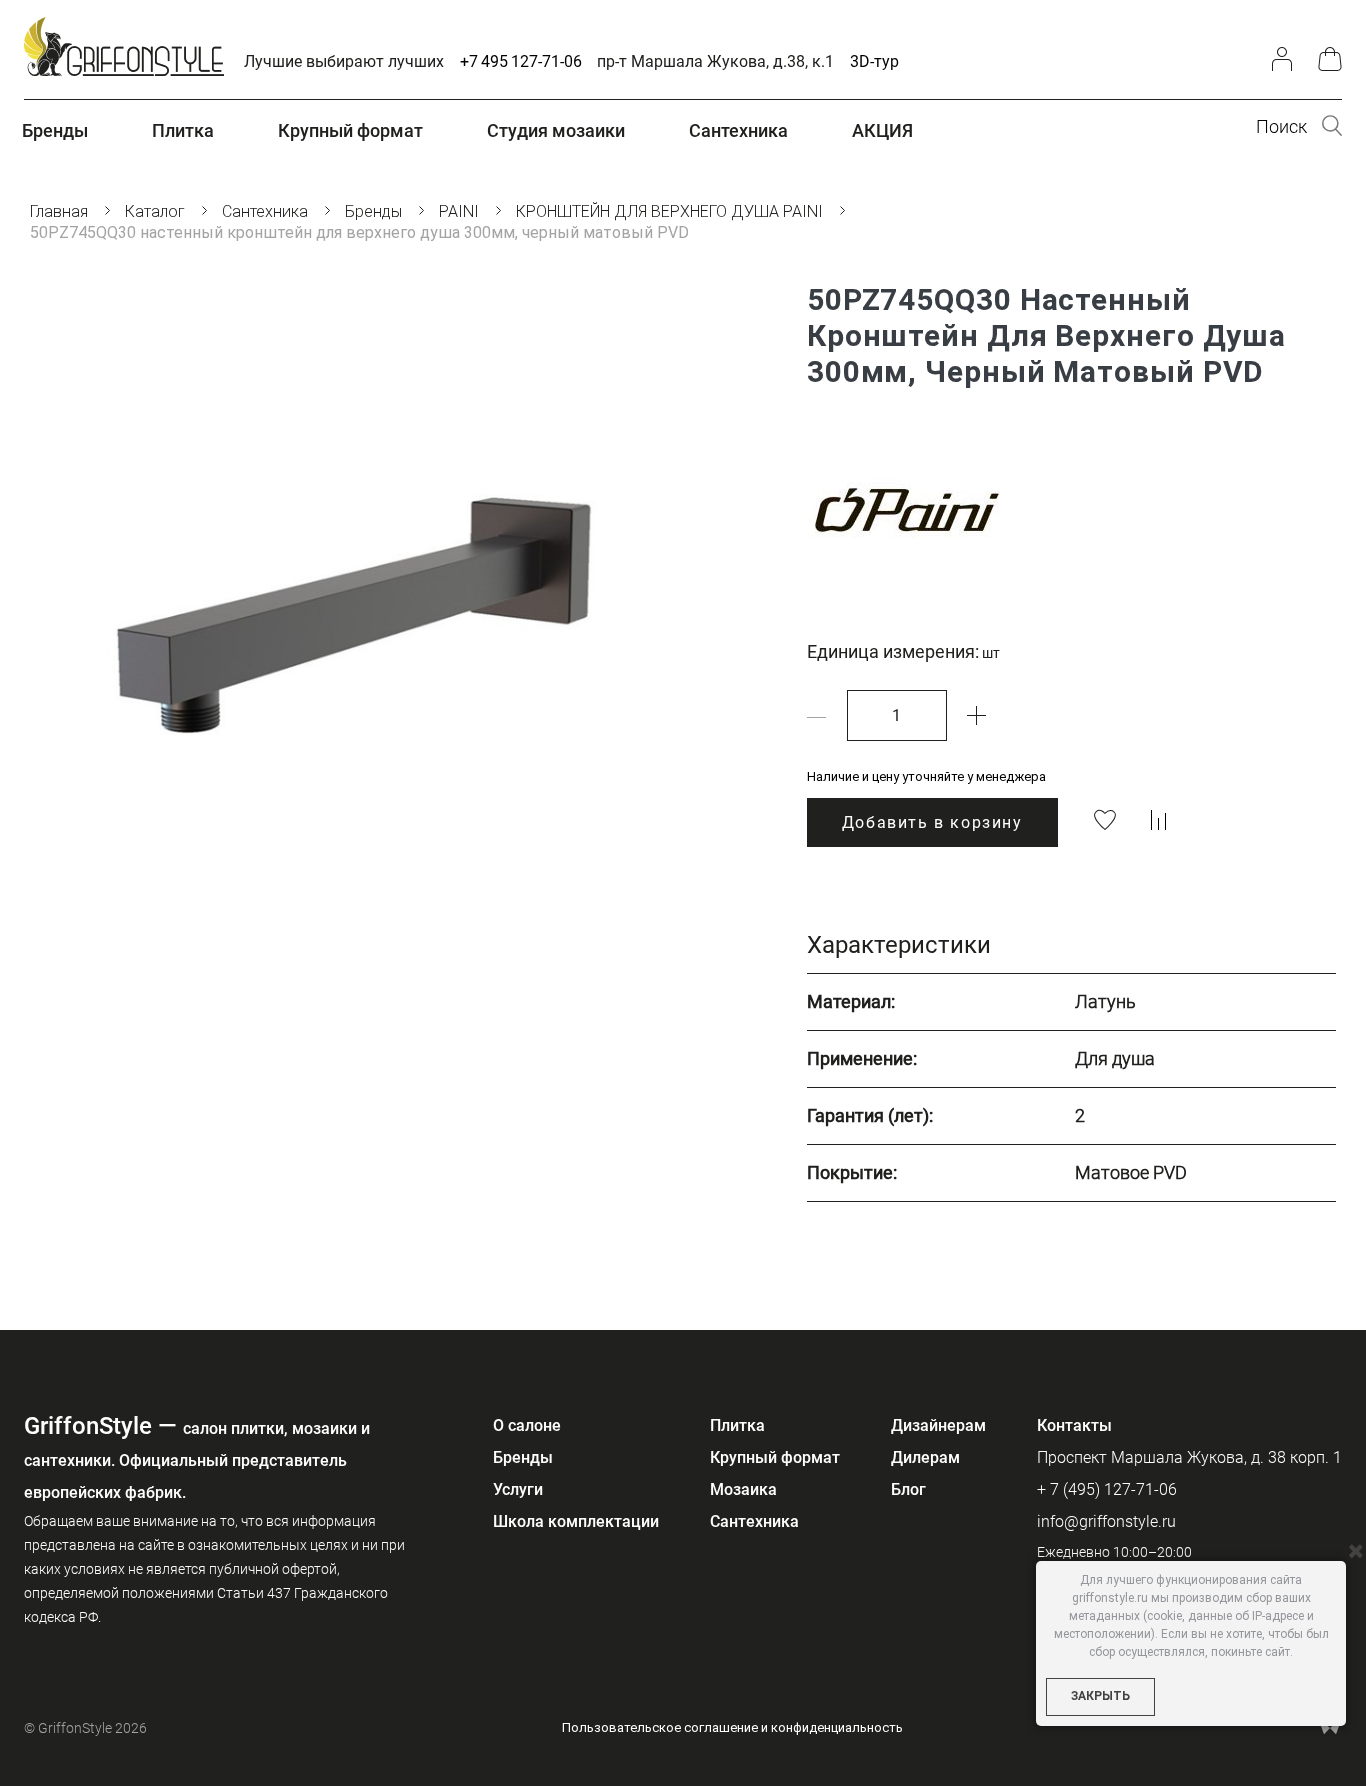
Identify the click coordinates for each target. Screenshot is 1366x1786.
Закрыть (1100, 1696)
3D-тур (874, 61)
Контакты (1074, 1425)
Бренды (523, 1457)
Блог (908, 1489)
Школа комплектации (576, 1521)
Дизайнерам (938, 1425)
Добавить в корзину (932, 822)
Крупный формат (775, 1457)
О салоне (527, 1425)
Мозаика (743, 1489)
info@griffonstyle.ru (1106, 1521)
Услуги (518, 1489)
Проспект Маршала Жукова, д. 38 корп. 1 (1189, 1457)
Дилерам (925, 1457)
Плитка (737, 1425)
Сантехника (754, 1521)
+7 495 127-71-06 (521, 61)
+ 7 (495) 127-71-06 (1107, 1489)
